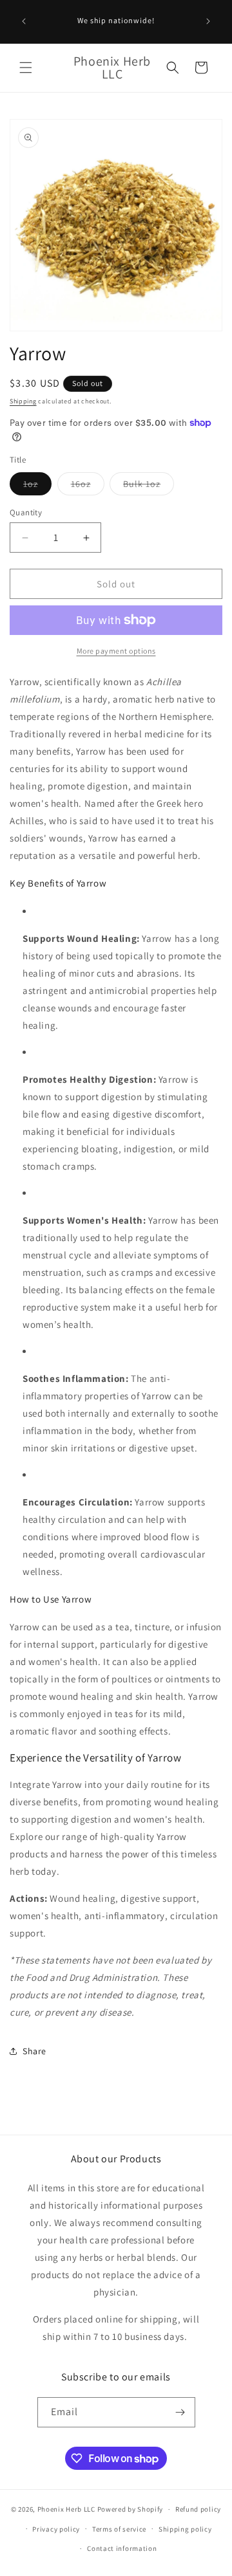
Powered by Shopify (130, 2509)
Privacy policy (56, 2529)
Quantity (26, 512)
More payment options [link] (116, 651)
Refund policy (198, 2509)
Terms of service (119, 2529)
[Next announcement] (208, 21)
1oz (37, 486)
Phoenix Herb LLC (66, 2509)
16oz (88, 486)
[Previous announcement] (24, 21)
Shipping (23, 401)
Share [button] (34, 2051)
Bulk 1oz (149, 486)
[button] (26, 68)
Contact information (122, 2548)
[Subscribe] (180, 2412)
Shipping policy (185, 2529)
